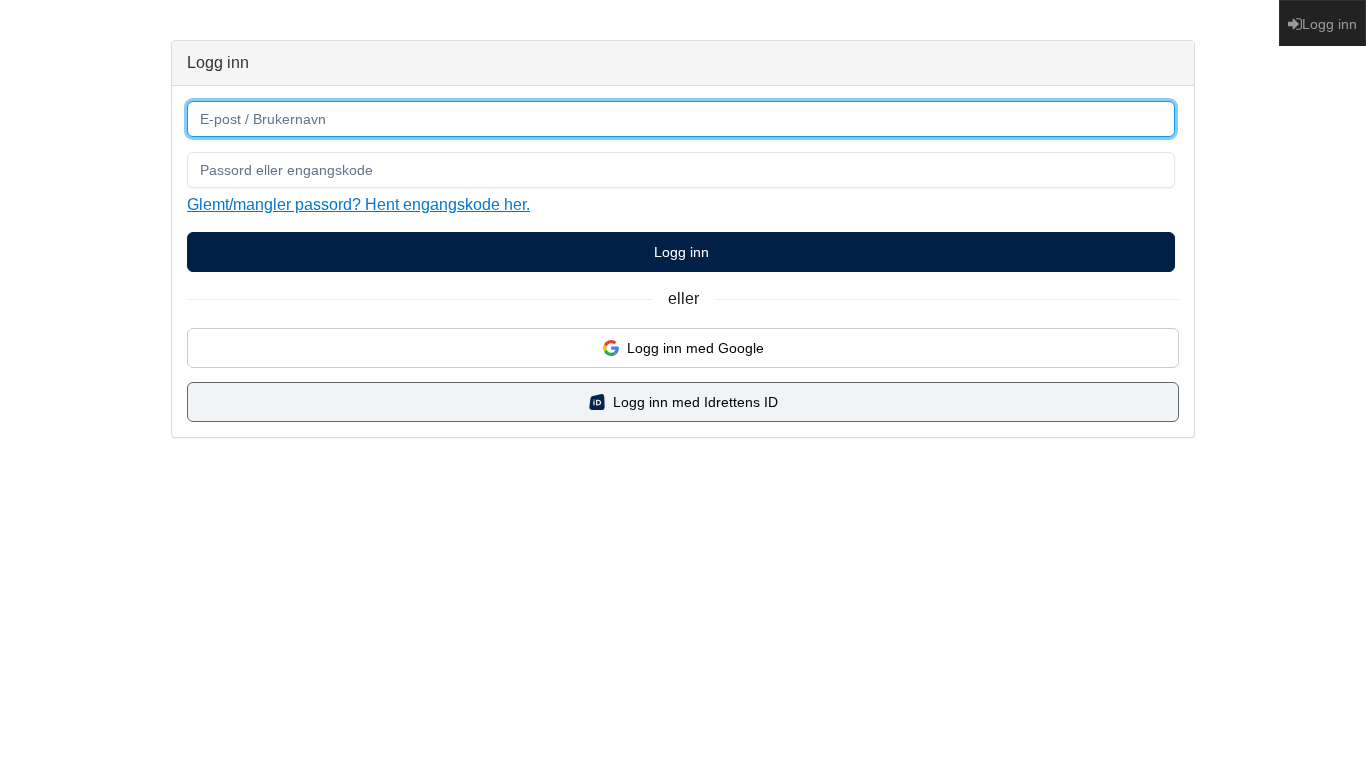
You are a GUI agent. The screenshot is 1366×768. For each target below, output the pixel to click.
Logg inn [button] (1329, 24)
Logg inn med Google (695, 348)
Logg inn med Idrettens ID (695, 402)
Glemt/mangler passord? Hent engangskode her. (358, 204)
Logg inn (681, 252)
